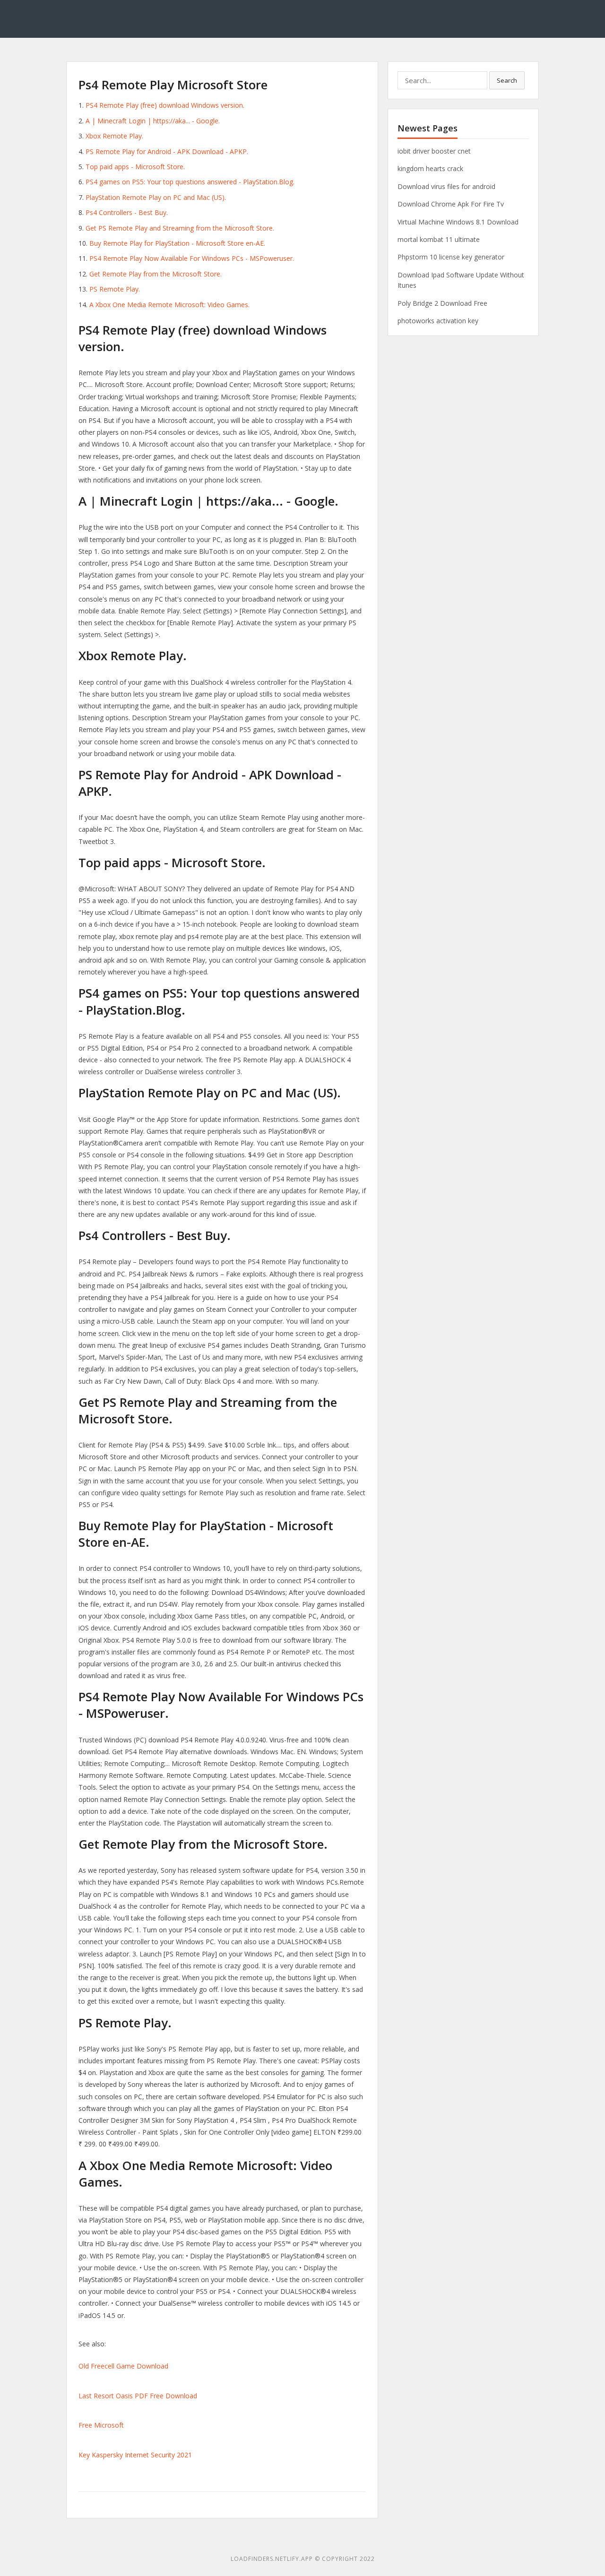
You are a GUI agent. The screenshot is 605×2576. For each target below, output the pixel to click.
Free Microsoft (101, 2425)
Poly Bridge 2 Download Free (442, 303)
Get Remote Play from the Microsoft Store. (156, 274)
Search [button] (507, 80)
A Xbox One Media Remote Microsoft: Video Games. (169, 305)
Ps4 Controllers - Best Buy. (127, 212)
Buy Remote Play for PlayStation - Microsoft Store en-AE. (177, 243)
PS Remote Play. (115, 289)
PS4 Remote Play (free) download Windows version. (165, 105)
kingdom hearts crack (430, 168)
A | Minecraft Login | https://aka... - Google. (153, 121)
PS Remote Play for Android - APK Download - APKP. (167, 151)
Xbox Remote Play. (114, 136)
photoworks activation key (438, 321)
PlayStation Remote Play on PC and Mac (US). (156, 197)
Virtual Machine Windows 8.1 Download (458, 222)
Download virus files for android (446, 186)
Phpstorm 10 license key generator (451, 257)
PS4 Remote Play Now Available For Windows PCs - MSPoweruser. (192, 258)
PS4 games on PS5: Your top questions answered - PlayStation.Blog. (190, 182)
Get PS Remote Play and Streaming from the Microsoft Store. (180, 228)
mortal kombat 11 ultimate (439, 239)
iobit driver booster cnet (434, 151)
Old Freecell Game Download (123, 2366)
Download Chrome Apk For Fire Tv (451, 204)
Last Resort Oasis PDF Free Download (138, 2396)
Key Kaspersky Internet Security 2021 (135, 2455)
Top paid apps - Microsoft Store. (135, 167)
